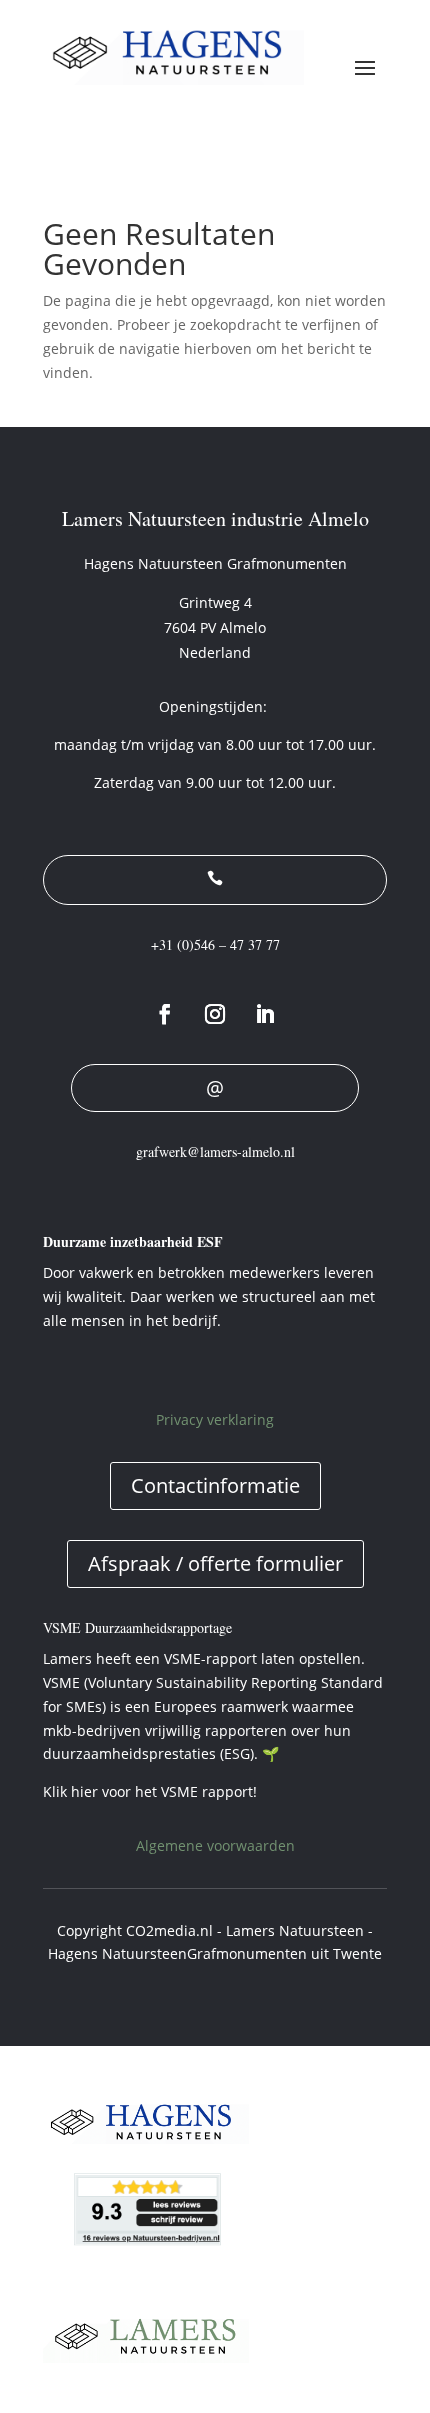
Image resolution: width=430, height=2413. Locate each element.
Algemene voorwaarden (215, 1845)
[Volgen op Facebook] (165, 1014)
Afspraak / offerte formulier (215, 1563)
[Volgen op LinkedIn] (265, 1014)
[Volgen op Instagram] (215, 1014)
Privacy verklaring (215, 1419)
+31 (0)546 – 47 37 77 (215, 944)
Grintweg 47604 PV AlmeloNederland (215, 627)
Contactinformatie (215, 1485)
